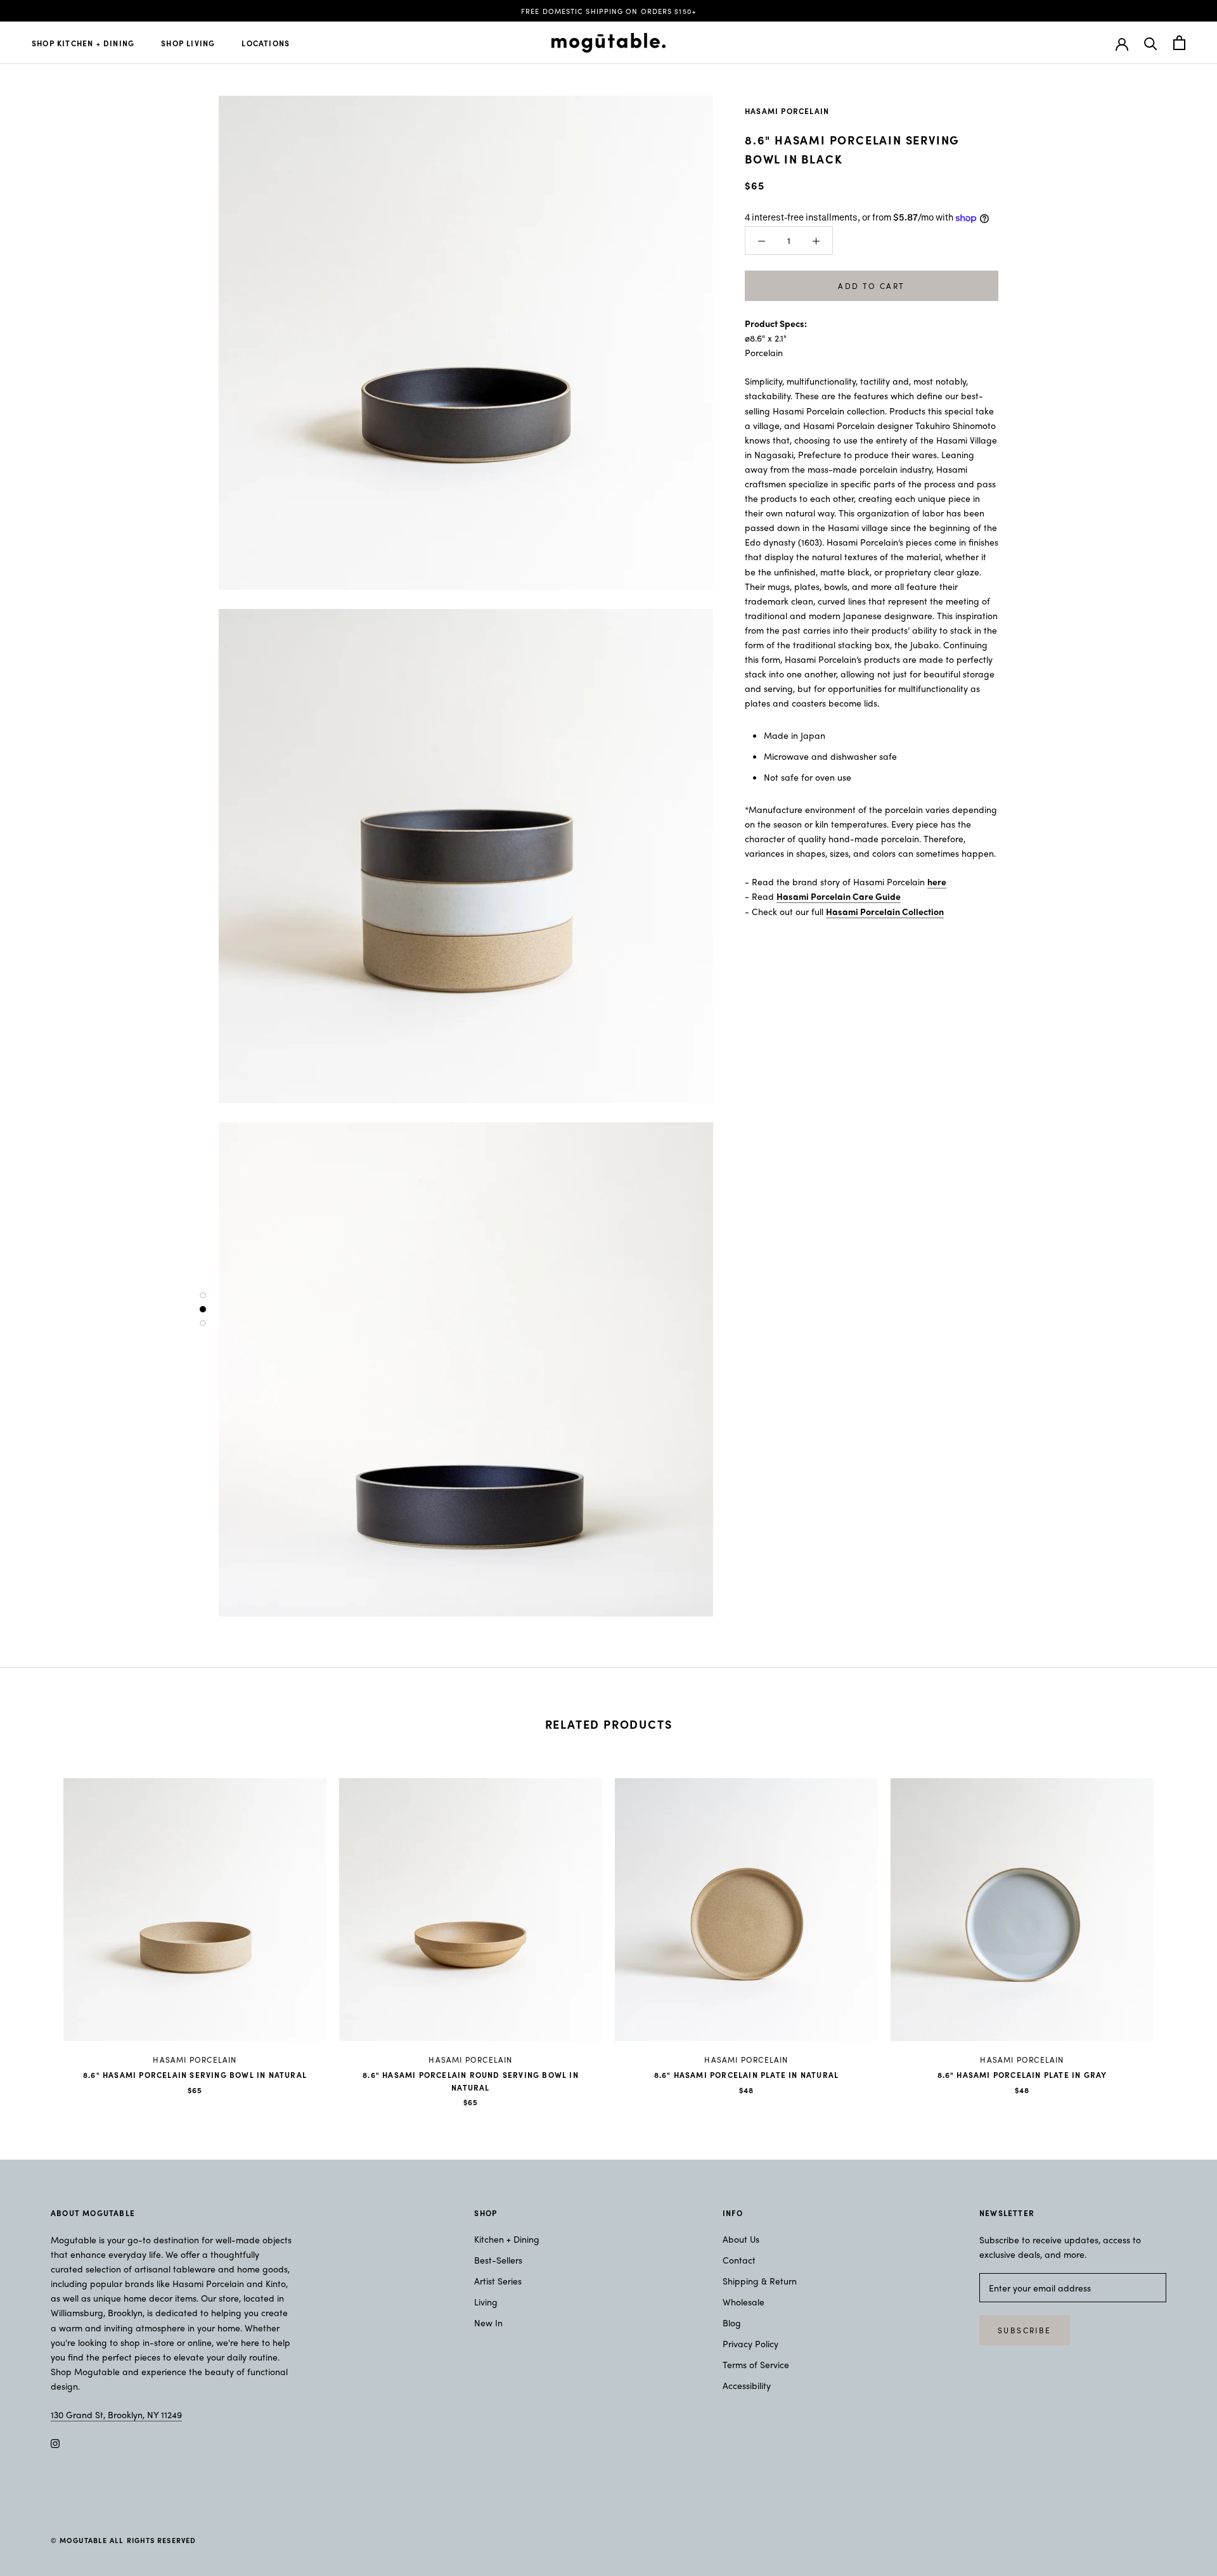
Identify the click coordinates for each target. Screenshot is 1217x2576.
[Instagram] (55, 2442)
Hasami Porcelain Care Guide (839, 896)
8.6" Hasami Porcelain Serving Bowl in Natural (195, 2075)
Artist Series (498, 2281)
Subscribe (1025, 2330)
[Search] (1151, 43)
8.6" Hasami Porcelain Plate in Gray (1022, 2075)
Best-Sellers (498, 2260)
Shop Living (188, 43)
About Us (741, 2239)
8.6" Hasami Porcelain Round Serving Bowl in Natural (471, 2081)
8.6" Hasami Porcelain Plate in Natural (747, 2075)
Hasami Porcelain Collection (885, 911)
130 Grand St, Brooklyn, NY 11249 (116, 2414)
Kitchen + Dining (507, 2239)
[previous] (40, 1929)
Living (486, 2302)
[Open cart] (1179, 43)
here (937, 881)
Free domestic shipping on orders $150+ (608, 11)
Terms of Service (756, 2364)
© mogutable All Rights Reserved (123, 2540)
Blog (732, 2323)
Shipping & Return (760, 2281)
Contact (739, 2260)
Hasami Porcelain (787, 111)
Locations (266, 43)
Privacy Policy (750, 2343)
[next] (1177, 1929)
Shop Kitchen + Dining (83, 43)
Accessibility (747, 2385)
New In (488, 2323)
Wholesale (744, 2302)
